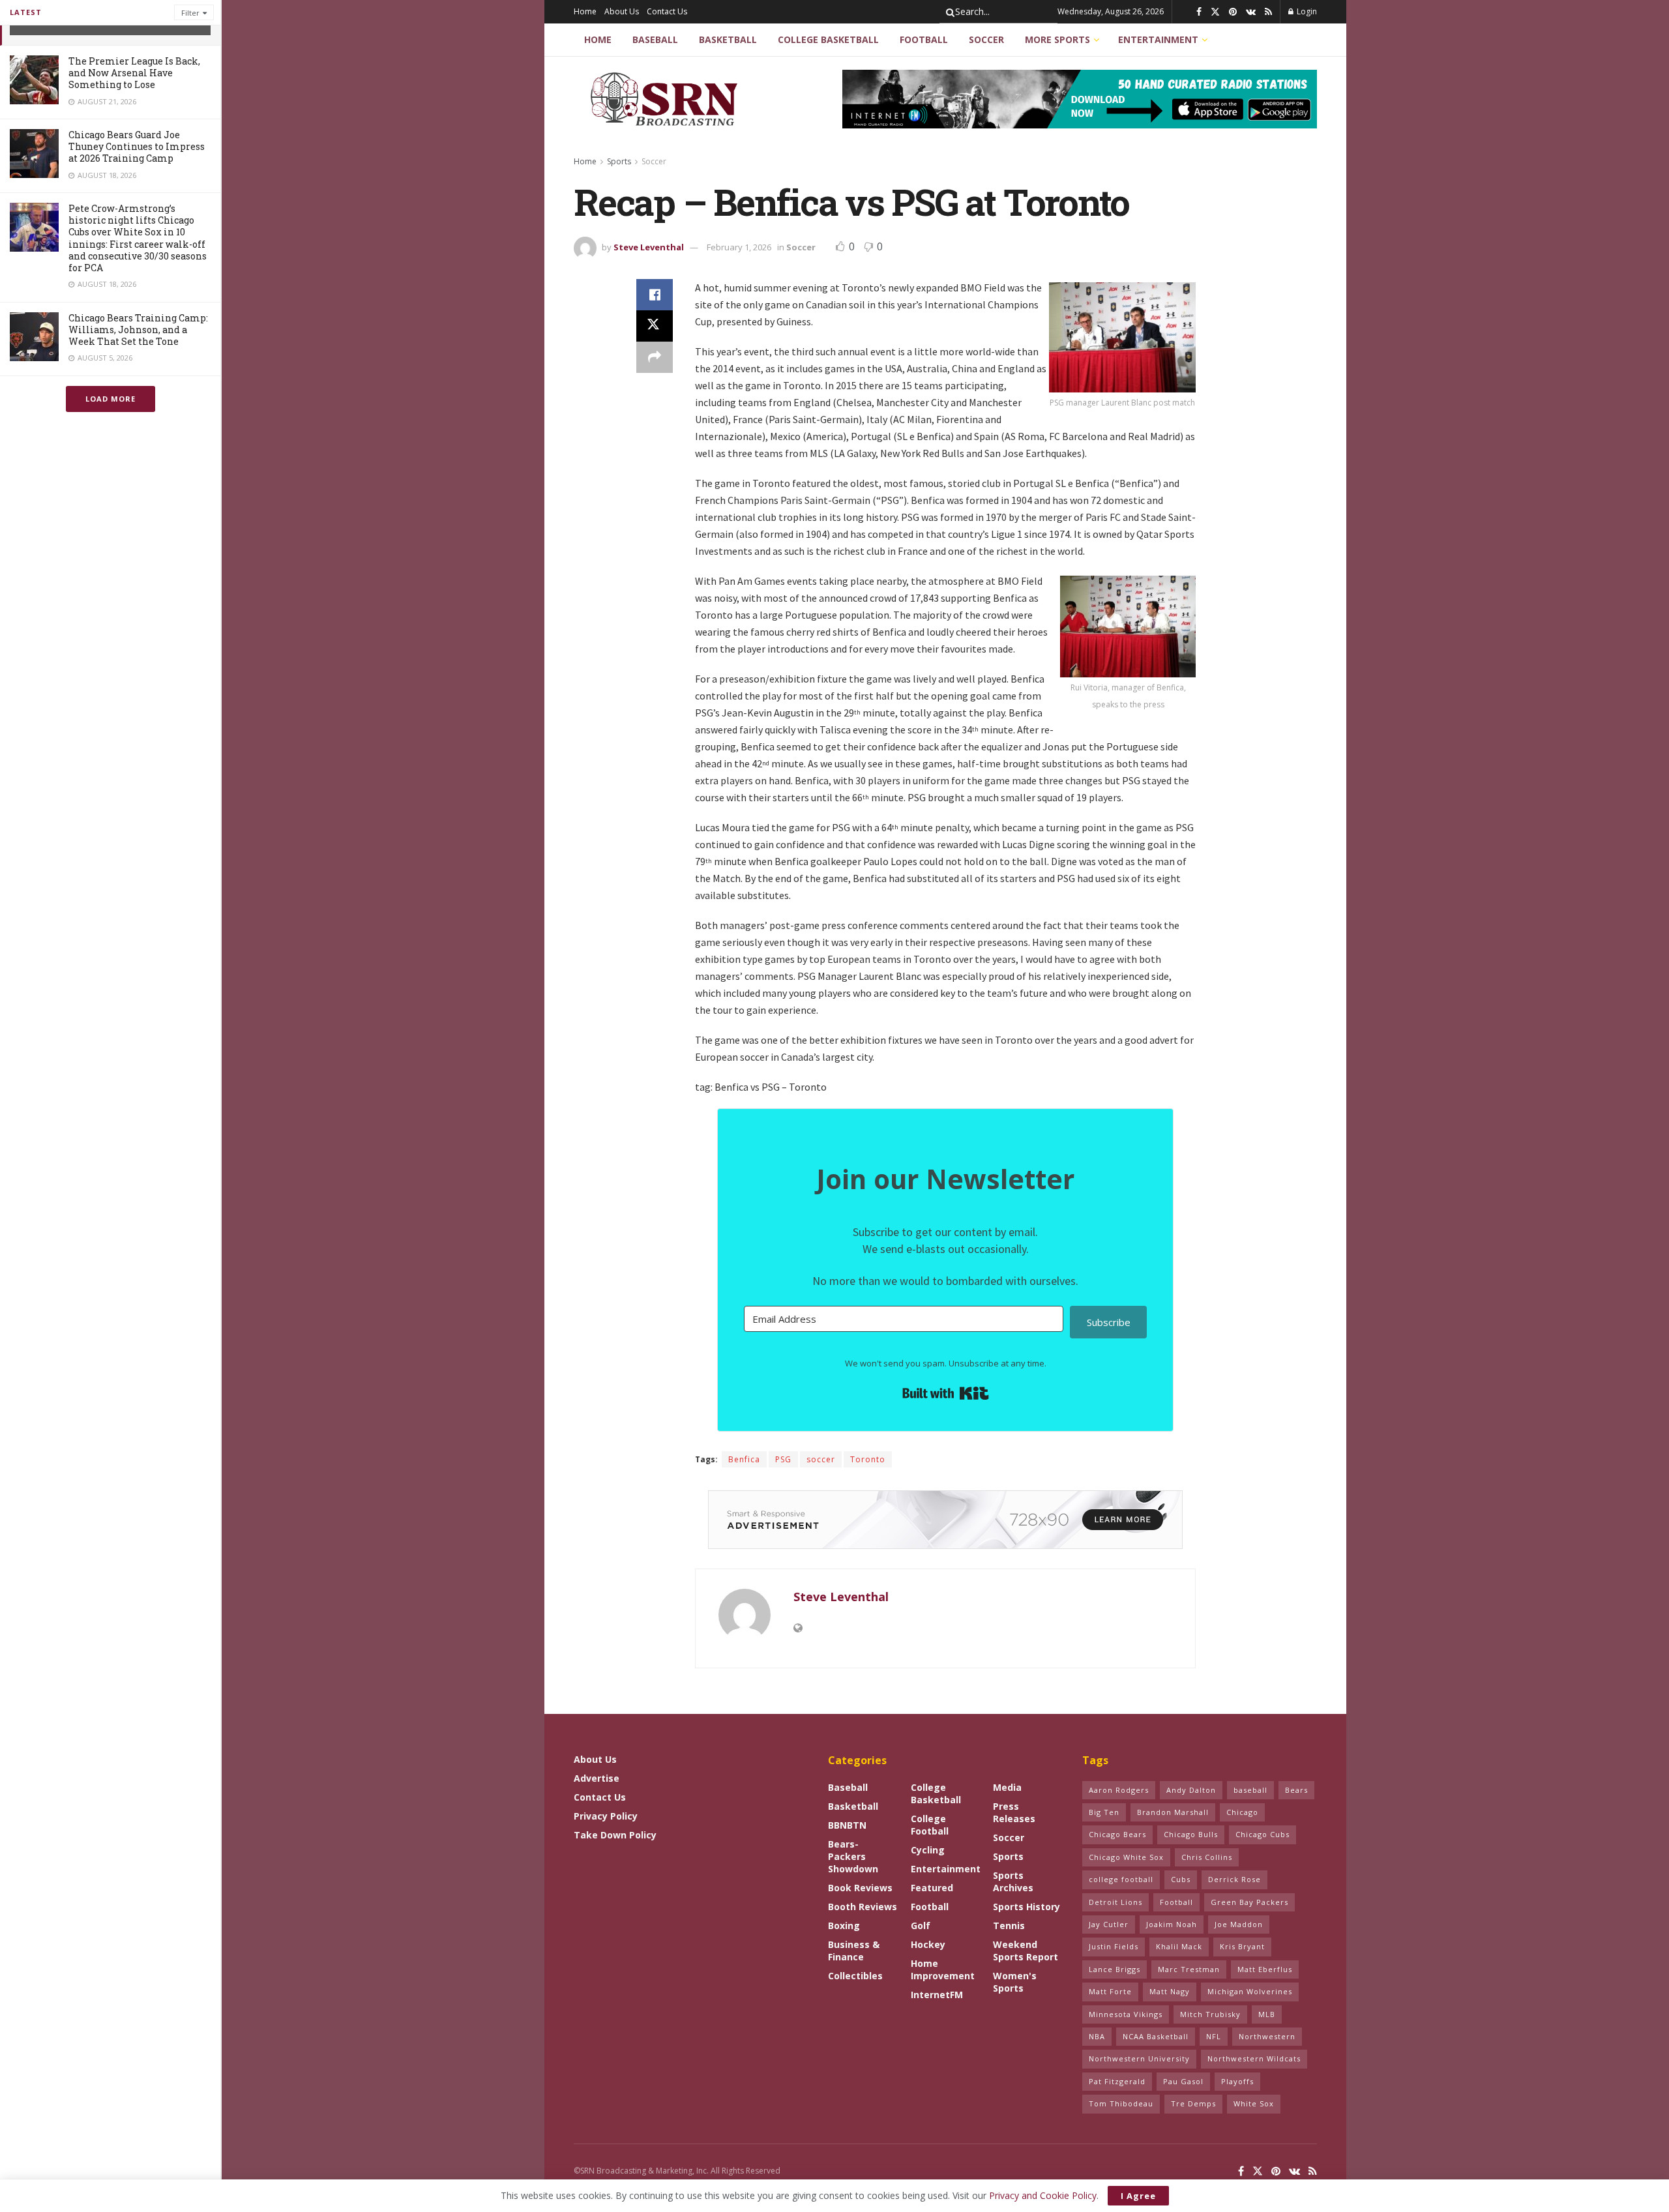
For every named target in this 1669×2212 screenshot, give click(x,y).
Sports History (1027, 1907)
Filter (190, 13)
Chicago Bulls (1191, 1834)
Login (1306, 11)
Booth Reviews (863, 1907)
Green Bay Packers (1249, 1902)
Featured (932, 1888)
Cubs (1181, 1879)
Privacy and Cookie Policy (1043, 2195)
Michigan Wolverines (1250, 1991)
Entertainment (1158, 39)
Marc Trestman (1189, 1969)
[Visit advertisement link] (1080, 99)
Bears (1296, 1790)
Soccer (986, 39)
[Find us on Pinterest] (1233, 12)
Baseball (655, 39)
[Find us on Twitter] (1215, 12)
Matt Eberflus (1265, 1969)
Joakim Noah (1172, 1924)
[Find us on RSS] (1268, 12)
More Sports (1057, 39)
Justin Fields (1114, 1946)
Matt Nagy (1170, 1991)
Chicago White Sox (1126, 1857)
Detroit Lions (1115, 1902)
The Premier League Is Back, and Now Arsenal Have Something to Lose (134, 73)
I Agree (1138, 2196)
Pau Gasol (1183, 2081)
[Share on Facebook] (655, 295)
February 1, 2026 (739, 247)
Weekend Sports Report (1026, 1951)
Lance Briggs (1115, 1969)
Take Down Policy (615, 1835)
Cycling (928, 1850)
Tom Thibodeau (1121, 2103)
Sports (619, 161)
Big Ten (1104, 1812)
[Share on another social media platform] (655, 357)
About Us (622, 11)
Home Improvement (943, 1969)
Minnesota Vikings (1126, 2014)
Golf (921, 1925)
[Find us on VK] (1251, 12)
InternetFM (937, 1995)
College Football (930, 1825)
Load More (111, 399)
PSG (783, 1459)
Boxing (844, 1925)
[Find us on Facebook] (1199, 12)
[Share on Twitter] (655, 326)
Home (585, 11)
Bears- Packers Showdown (853, 1856)
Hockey (928, 1944)
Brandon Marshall (1173, 1812)
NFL (1214, 2036)
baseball (1250, 1790)
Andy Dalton (1191, 1790)
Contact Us (667, 11)
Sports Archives (1013, 1881)
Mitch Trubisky (1210, 2014)
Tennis (1009, 1925)
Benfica (744, 1459)
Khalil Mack (1179, 1946)
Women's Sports (1015, 1982)
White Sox (1254, 2103)
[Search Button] (948, 12)
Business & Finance (854, 1951)
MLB (1267, 2014)
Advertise (597, 1778)
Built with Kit (946, 1393)
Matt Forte (1110, 1991)
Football (924, 39)
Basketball (728, 39)
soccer (821, 1459)
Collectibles (855, 1976)
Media (1007, 1787)
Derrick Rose (1234, 1879)
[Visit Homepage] (666, 99)
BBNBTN (847, 1825)
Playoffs (1237, 2081)
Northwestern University (1139, 2058)
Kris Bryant (1242, 1946)
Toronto (868, 1459)
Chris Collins (1207, 1857)
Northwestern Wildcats (1254, 2058)
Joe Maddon (1239, 1924)
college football (1121, 1879)
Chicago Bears (1117, 1834)
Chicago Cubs (1263, 1834)
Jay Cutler (1109, 1924)
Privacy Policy (606, 1816)
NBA (1097, 2036)
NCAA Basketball (1156, 2036)
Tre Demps (1193, 2103)
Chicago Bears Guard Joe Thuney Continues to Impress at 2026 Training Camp (137, 146)
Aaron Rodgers (1119, 1790)
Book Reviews (860, 1888)
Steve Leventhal (649, 247)
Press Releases (1014, 1812)
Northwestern (1267, 2036)
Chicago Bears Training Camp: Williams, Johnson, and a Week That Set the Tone (138, 330)
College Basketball (828, 39)
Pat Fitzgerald (1117, 2081)
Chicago (1242, 1812)
